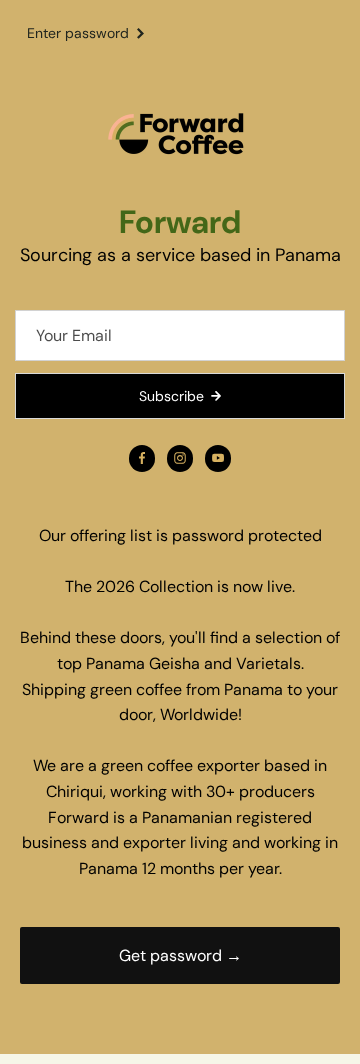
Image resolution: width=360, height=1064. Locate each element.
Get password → (180, 955)
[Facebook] (142, 458)
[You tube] (218, 458)
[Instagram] (180, 458)
